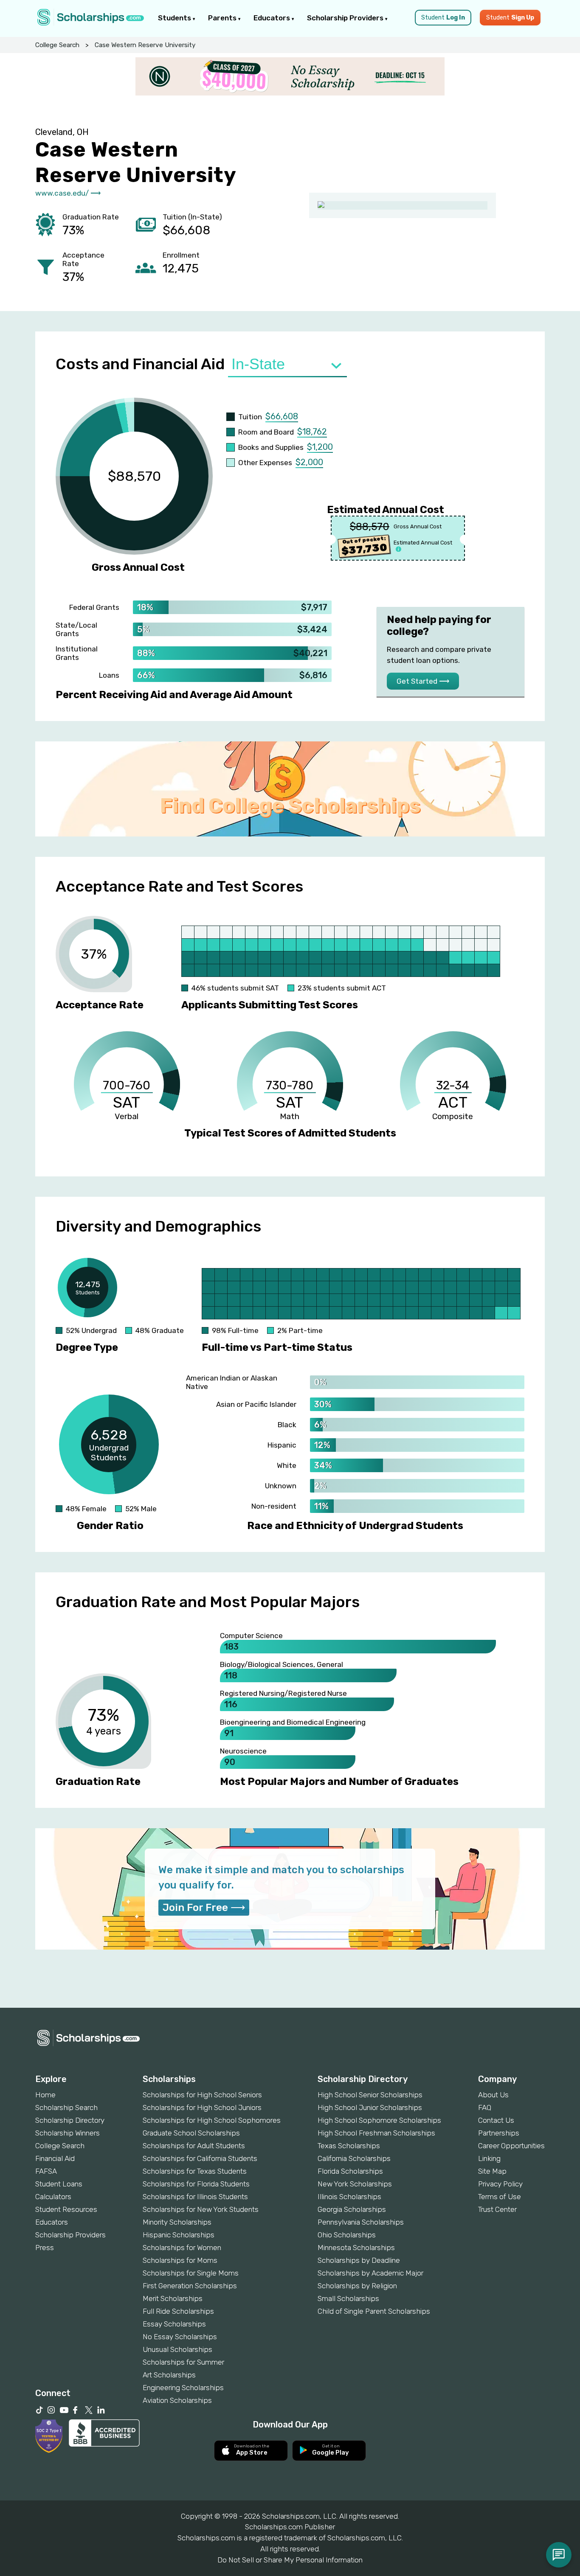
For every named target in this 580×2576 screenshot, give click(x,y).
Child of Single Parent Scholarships (374, 2311)
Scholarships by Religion (357, 2286)
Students (175, 18)
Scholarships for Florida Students (196, 2184)
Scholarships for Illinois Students (195, 2197)
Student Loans (59, 2184)
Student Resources (66, 2209)
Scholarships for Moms (180, 2260)
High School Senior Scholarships (370, 2095)
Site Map (492, 2171)
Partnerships (499, 2133)
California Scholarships (354, 2158)
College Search (57, 45)
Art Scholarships (169, 2375)
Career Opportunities (511, 2146)
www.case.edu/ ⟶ (68, 193)
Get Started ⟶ (423, 681)
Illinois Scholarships (349, 2197)
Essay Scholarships (174, 2324)
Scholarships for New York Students (201, 2209)
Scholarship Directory (70, 2120)
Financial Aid (55, 2158)
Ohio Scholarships (347, 2235)
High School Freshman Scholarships (376, 2133)
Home (45, 2095)
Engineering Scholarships (183, 2388)
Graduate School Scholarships (191, 2133)
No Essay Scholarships (180, 2337)
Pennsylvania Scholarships (361, 2222)
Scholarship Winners (68, 2133)
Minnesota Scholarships (356, 2248)
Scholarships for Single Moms (191, 2273)
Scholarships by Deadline (359, 2260)
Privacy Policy (500, 2184)
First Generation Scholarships (190, 2286)
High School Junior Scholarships (370, 2107)
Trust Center (497, 2209)
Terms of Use (500, 2197)
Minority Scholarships (177, 2222)
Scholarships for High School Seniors (202, 2095)
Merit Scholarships (173, 2298)
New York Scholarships (355, 2184)
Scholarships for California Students (200, 2158)
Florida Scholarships (350, 2171)
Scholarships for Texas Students (195, 2171)
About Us (493, 2095)
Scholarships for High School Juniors (202, 2107)
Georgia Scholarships (352, 2209)
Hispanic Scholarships (179, 2235)
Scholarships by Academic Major (370, 2273)
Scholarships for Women (182, 2248)
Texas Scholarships (349, 2146)
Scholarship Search (66, 2107)
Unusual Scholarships (177, 2349)
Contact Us (496, 2120)
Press (45, 2248)
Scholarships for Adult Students (194, 2146)
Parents (223, 18)
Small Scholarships (348, 2298)
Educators (273, 18)
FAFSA (46, 2171)
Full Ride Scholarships (178, 2311)
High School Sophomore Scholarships (379, 2120)
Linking (489, 2158)
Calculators (53, 2197)
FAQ (485, 2107)
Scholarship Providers (346, 18)
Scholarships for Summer (183, 2362)
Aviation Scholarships (177, 2400)
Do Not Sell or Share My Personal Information (290, 2560)
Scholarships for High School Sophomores (212, 2120)
